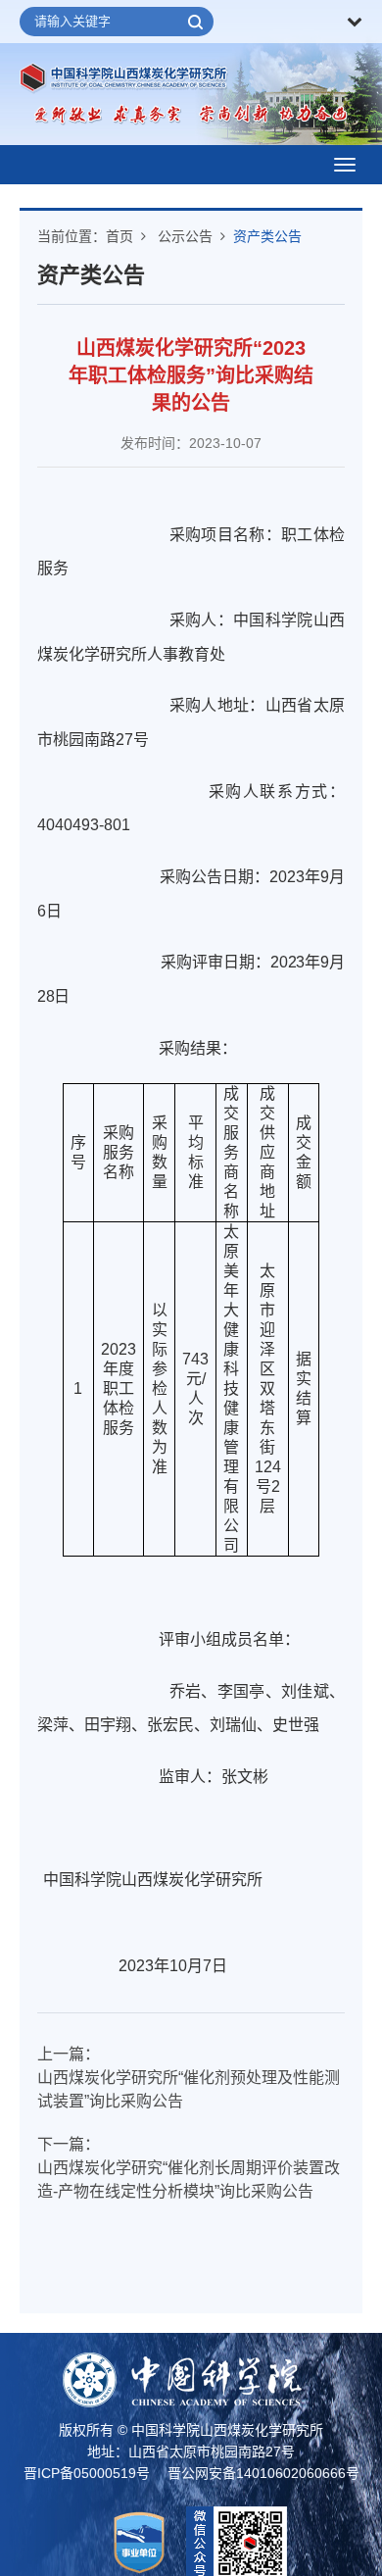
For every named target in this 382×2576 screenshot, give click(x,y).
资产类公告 (267, 236)
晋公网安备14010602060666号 (263, 2473)
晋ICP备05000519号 (87, 2473)
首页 (119, 236)
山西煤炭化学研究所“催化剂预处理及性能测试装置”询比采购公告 (189, 2089)
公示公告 (185, 236)
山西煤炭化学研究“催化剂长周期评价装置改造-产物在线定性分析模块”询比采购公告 (189, 2180)
